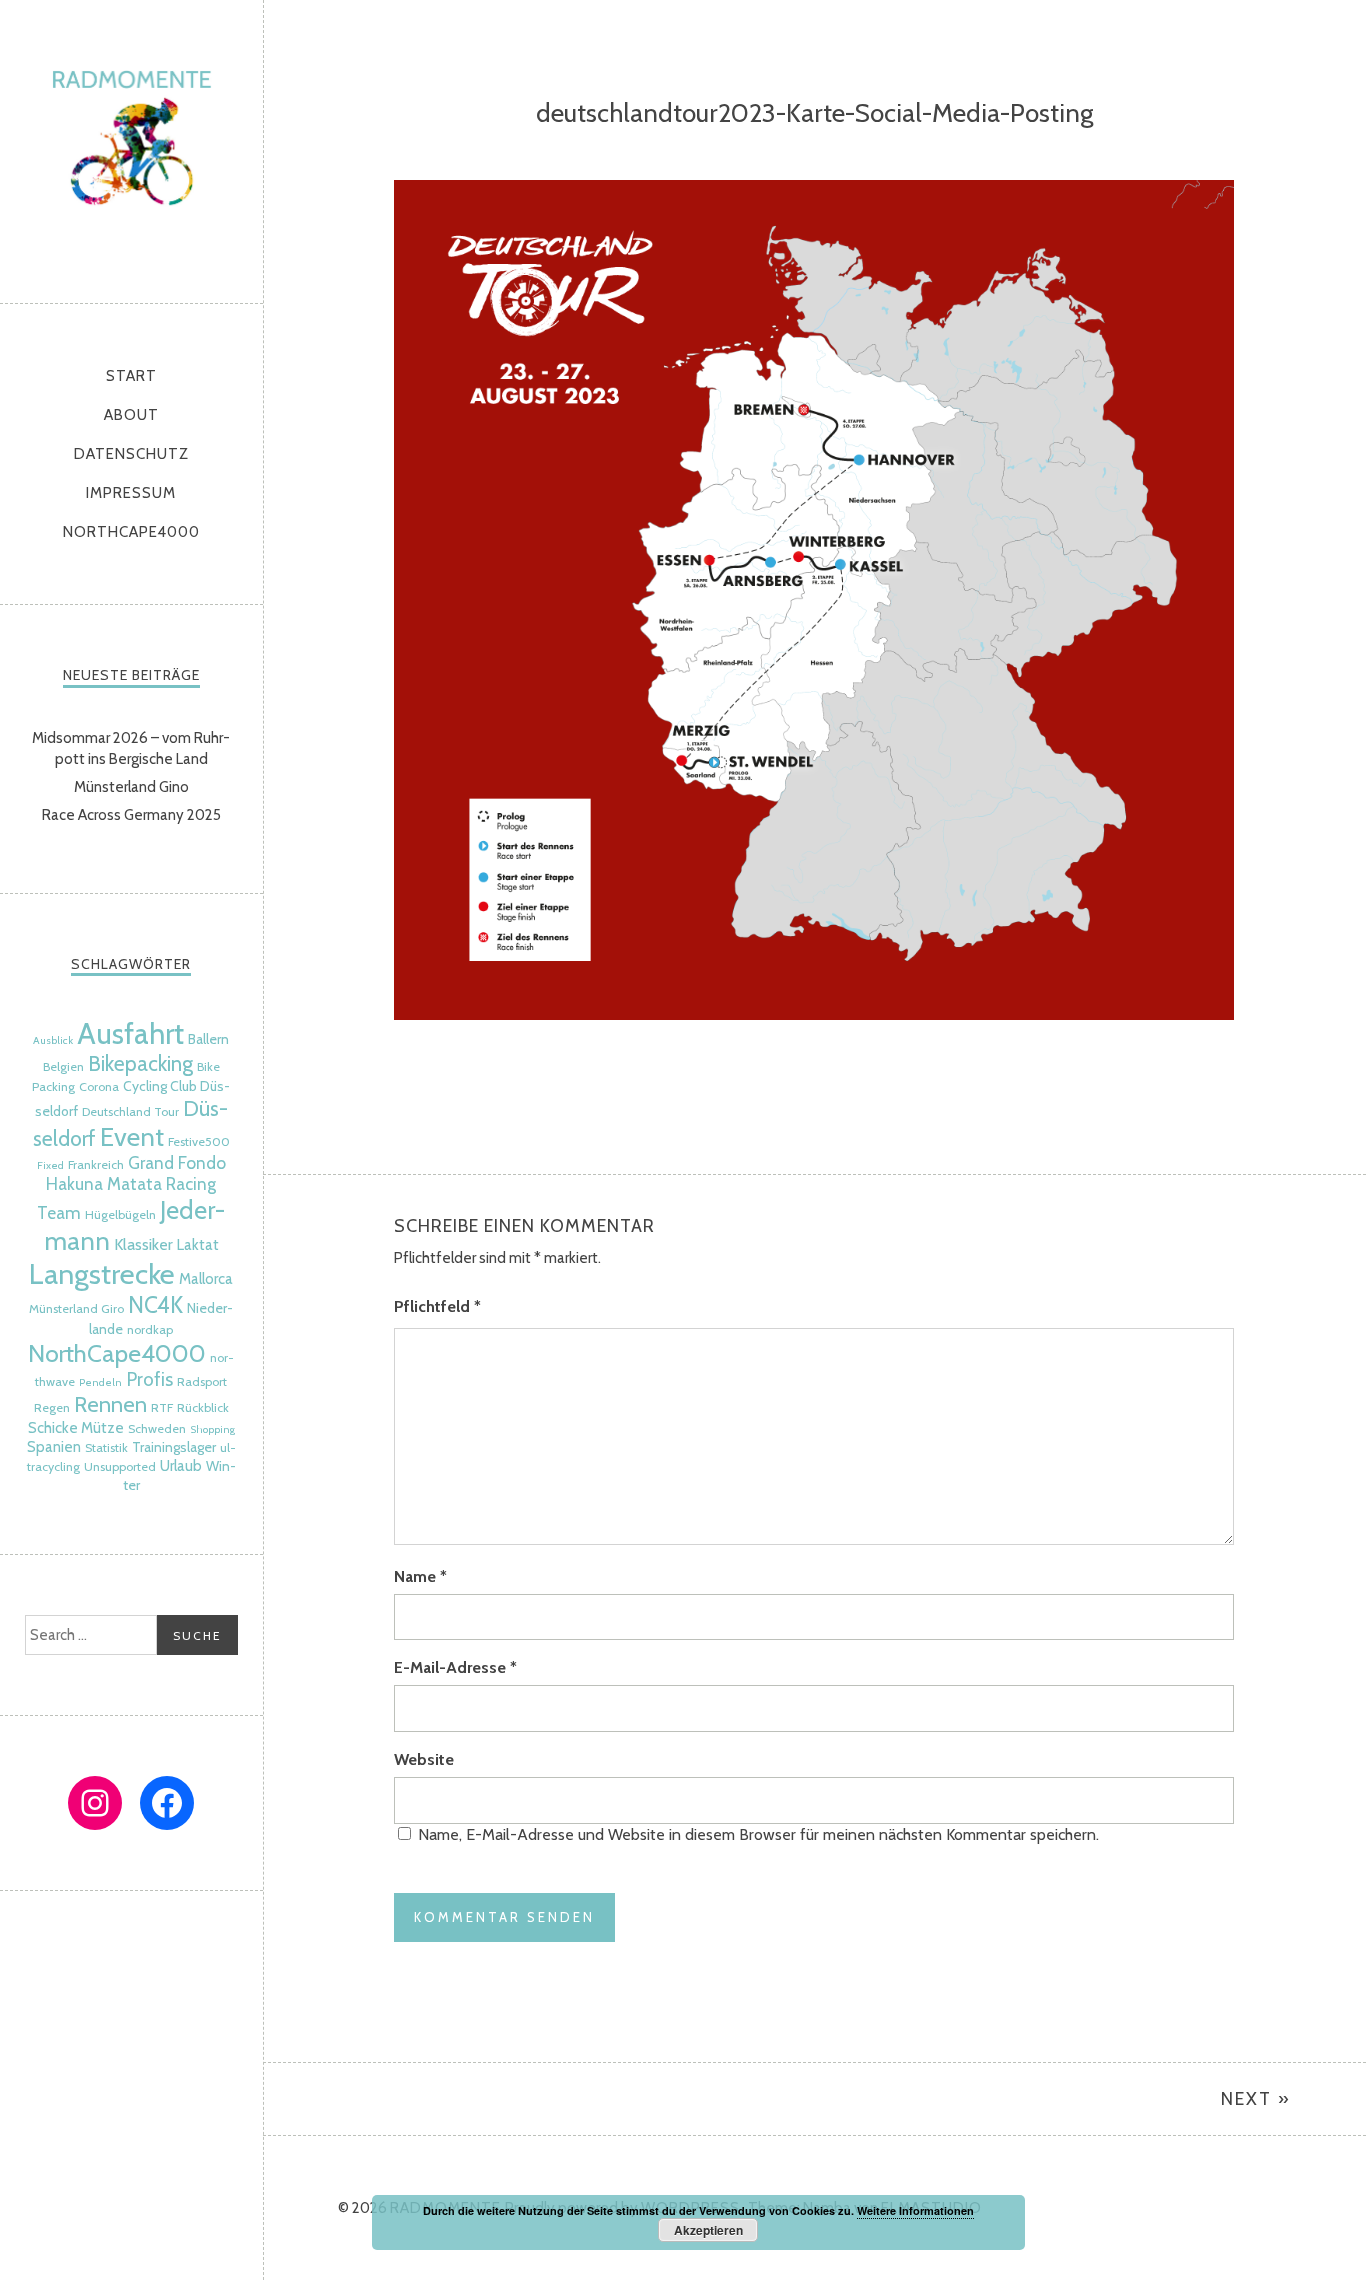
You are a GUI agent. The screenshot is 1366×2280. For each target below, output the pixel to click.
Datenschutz (131, 454)
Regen (52, 1407)
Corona (99, 1086)
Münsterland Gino (131, 787)
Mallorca (206, 1279)
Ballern (208, 1039)
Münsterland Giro (76, 1308)
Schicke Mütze (76, 1428)
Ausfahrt (130, 1033)
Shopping (212, 1429)
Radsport (202, 1381)
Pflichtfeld (437, 1306)
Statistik (106, 1447)
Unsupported (120, 1466)
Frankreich (96, 1164)
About (131, 415)
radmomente (131, 146)
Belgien (63, 1066)
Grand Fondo (177, 1162)
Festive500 (199, 1141)
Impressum (131, 493)
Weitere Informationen (915, 2210)
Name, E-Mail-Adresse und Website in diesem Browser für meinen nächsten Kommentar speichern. (758, 1834)
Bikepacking (140, 1063)
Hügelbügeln (120, 1214)
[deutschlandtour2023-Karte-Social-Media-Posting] (814, 1014)
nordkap (150, 1329)
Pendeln (100, 1382)
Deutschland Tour (130, 1111)
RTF (162, 1407)
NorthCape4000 (131, 532)
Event (132, 1136)
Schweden (157, 1428)
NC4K (155, 1305)
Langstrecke (102, 1273)
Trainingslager (174, 1447)
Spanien (54, 1447)
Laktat (198, 1245)
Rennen (110, 1404)
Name (420, 1576)
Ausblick (53, 1040)
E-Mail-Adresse (455, 1667)
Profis (149, 1379)
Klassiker (143, 1244)
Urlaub (181, 1466)
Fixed (50, 1165)
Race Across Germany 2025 (131, 815)
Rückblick (203, 1407)
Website (424, 1759)
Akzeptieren (708, 2230)
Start (131, 376)
